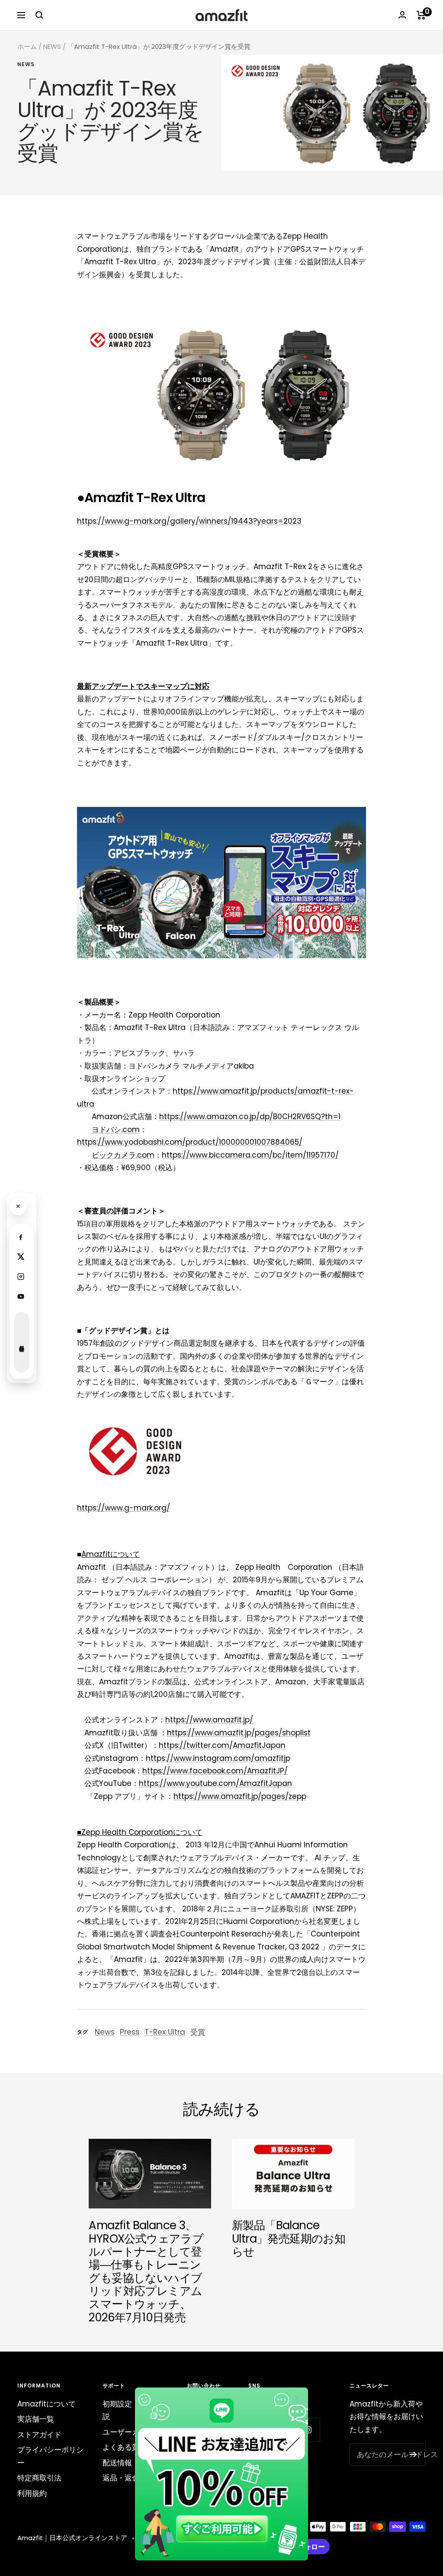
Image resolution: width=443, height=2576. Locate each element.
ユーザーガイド (128, 2432)
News (26, 65)
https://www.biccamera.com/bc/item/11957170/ (250, 1155)
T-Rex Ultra (165, 2032)
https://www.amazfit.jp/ (209, 1720)
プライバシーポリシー (50, 2456)
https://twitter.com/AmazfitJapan (222, 1745)
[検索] (39, 15)
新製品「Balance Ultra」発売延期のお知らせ (289, 2238)
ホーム (27, 46)
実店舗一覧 (36, 2419)
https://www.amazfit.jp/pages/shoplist (239, 1733)
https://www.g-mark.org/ (124, 1508)
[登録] (413, 2454)
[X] (21, 1257)
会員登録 (22, 1342)
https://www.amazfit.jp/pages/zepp (240, 1796)
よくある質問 (125, 2447)
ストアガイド (39, 2435)
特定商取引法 (39, 2478)
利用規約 (32, 2493)
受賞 (198, 2032)
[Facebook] (21, 1237)
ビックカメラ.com (123, 1155)
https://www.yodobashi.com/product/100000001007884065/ (190, 1142)
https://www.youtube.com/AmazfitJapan (215, 1783)
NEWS (52, 46)
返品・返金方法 (128, 2478)
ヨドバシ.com (116, 1130)
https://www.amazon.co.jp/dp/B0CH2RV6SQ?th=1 (250, 1117)
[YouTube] (21, 1296)
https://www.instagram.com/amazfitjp (218, 1758)
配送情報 (117, 2463)
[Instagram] (21, 1277)
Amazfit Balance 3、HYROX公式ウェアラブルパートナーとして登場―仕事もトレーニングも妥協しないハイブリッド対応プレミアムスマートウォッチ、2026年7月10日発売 (146, 2271)
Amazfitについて (47, 2404)
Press (130, 2032)
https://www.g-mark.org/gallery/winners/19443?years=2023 (189, 521)
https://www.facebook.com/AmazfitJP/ (215, 1771)
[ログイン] (402, 15)
